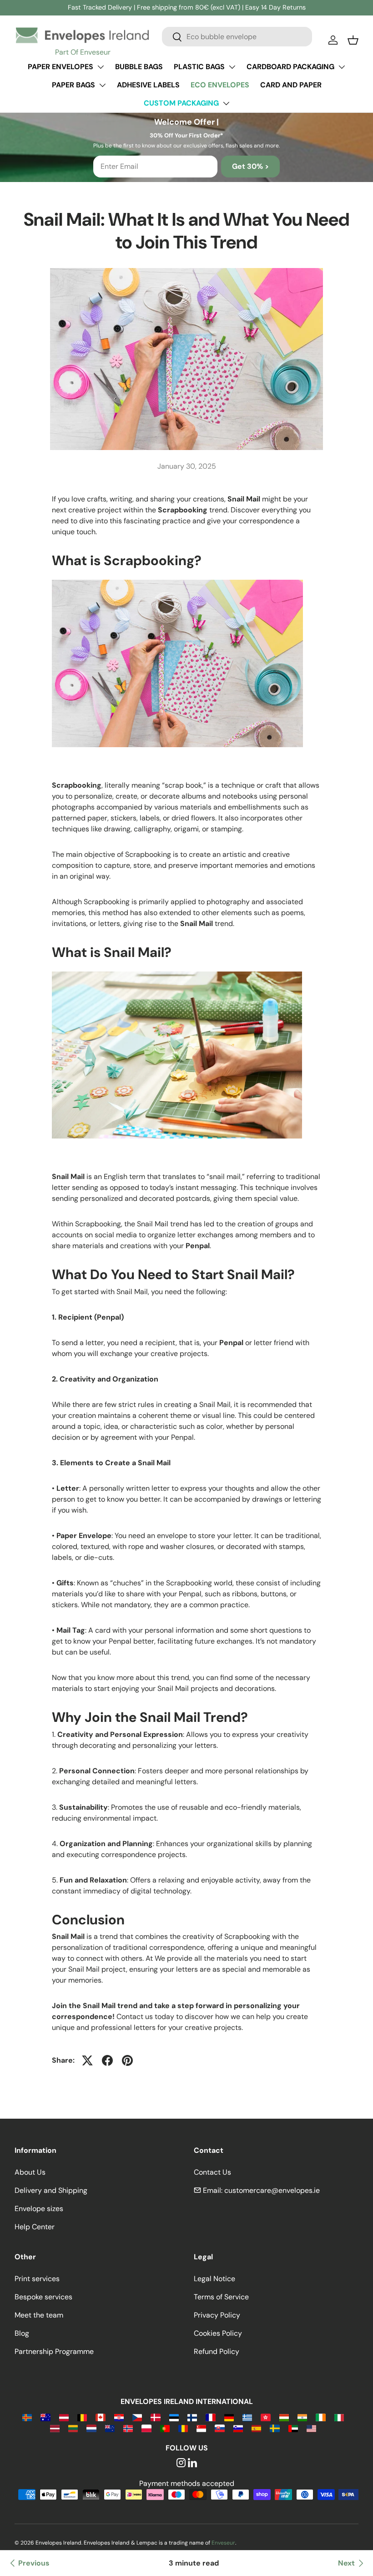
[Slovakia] (219, 2428)
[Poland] (146, 2428)
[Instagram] (181, 2463)
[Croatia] (119, 2417)
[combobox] (237, 37)
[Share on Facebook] (107, 2060)
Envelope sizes (39, 2209)
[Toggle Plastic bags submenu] (232, 67)
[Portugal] (165, 2428)
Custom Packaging (181, 103)
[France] (210, 2417)
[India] (302, 2417)
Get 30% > (250, 166)
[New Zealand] (110, 2428)
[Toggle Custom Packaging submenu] (226, 103)
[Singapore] (201, 2428)
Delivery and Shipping (51, 2190)
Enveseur (223, 2543)
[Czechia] (137, 2417)
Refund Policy (217, 2351)
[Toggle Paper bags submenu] (102, 85)
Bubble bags (139, 67)
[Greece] (247, 2417)
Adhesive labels (148, 85)
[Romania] (183, 2428)
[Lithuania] (73, 2428)
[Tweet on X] (87, 2060)
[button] (353, 40)
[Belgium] (82, 2417)
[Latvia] (55, 2428)
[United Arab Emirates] (293, 2428)
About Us (30, 2172)
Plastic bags (199, 67)
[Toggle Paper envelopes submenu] (101, 67)
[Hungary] (284, 2417)
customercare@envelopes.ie (272, 2190)
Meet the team (39, 2315)
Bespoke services (43, 2297)
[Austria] (64, 2417)
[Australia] (45, 2417)
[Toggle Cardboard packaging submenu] (342, 67)
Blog (22, 2333)
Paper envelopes (60, 67)
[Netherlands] (91, 2428)
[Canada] (100, 2417)
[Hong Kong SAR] (265, 2417)
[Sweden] (275, 2428)
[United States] (311, 2428)
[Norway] (128, 2428)
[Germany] (229, 2417)
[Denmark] (155, 2417)
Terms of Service (221, 2297)
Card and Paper (291, 85)
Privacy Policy (217, 2315)
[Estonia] (174, 2417)
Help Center (35, 2227)
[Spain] (256, 2428)
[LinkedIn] (192, 2463)
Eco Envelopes (220, 85)
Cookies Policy (218, 2333)
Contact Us (212, 2172)
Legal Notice (214, 2279)
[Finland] (192, 2417)
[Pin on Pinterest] (127, 2060)
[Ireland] (320, 2417)
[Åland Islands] (27, 2417)
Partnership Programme (54, 2351)
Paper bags (73, 85)
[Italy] (339, 2417)
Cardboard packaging (290, 67)
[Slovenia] (238, 2428)
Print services (37, 2279)
